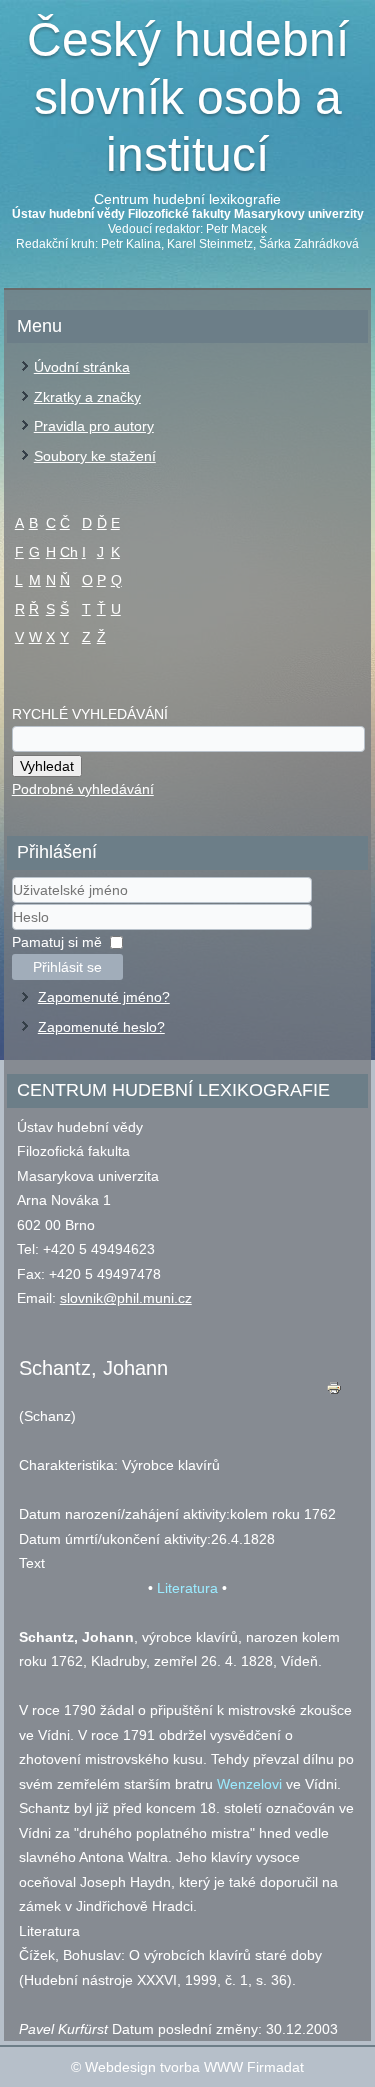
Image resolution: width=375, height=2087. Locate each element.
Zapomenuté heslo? (101, 1027)
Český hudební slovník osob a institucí (188, 97)
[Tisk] (334, 1392)
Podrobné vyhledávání (83, 789)
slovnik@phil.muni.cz (126, 1298)
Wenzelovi (249, 1784)
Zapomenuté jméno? (104, 997)
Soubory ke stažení (95, 456)
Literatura (187, 1588)
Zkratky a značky (87, 397)
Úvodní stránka (82, 367)
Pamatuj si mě (57, 942)
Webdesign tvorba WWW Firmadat (194, 2067)
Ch (69, 552)
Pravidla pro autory (94, 426)
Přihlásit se (67, 967)
